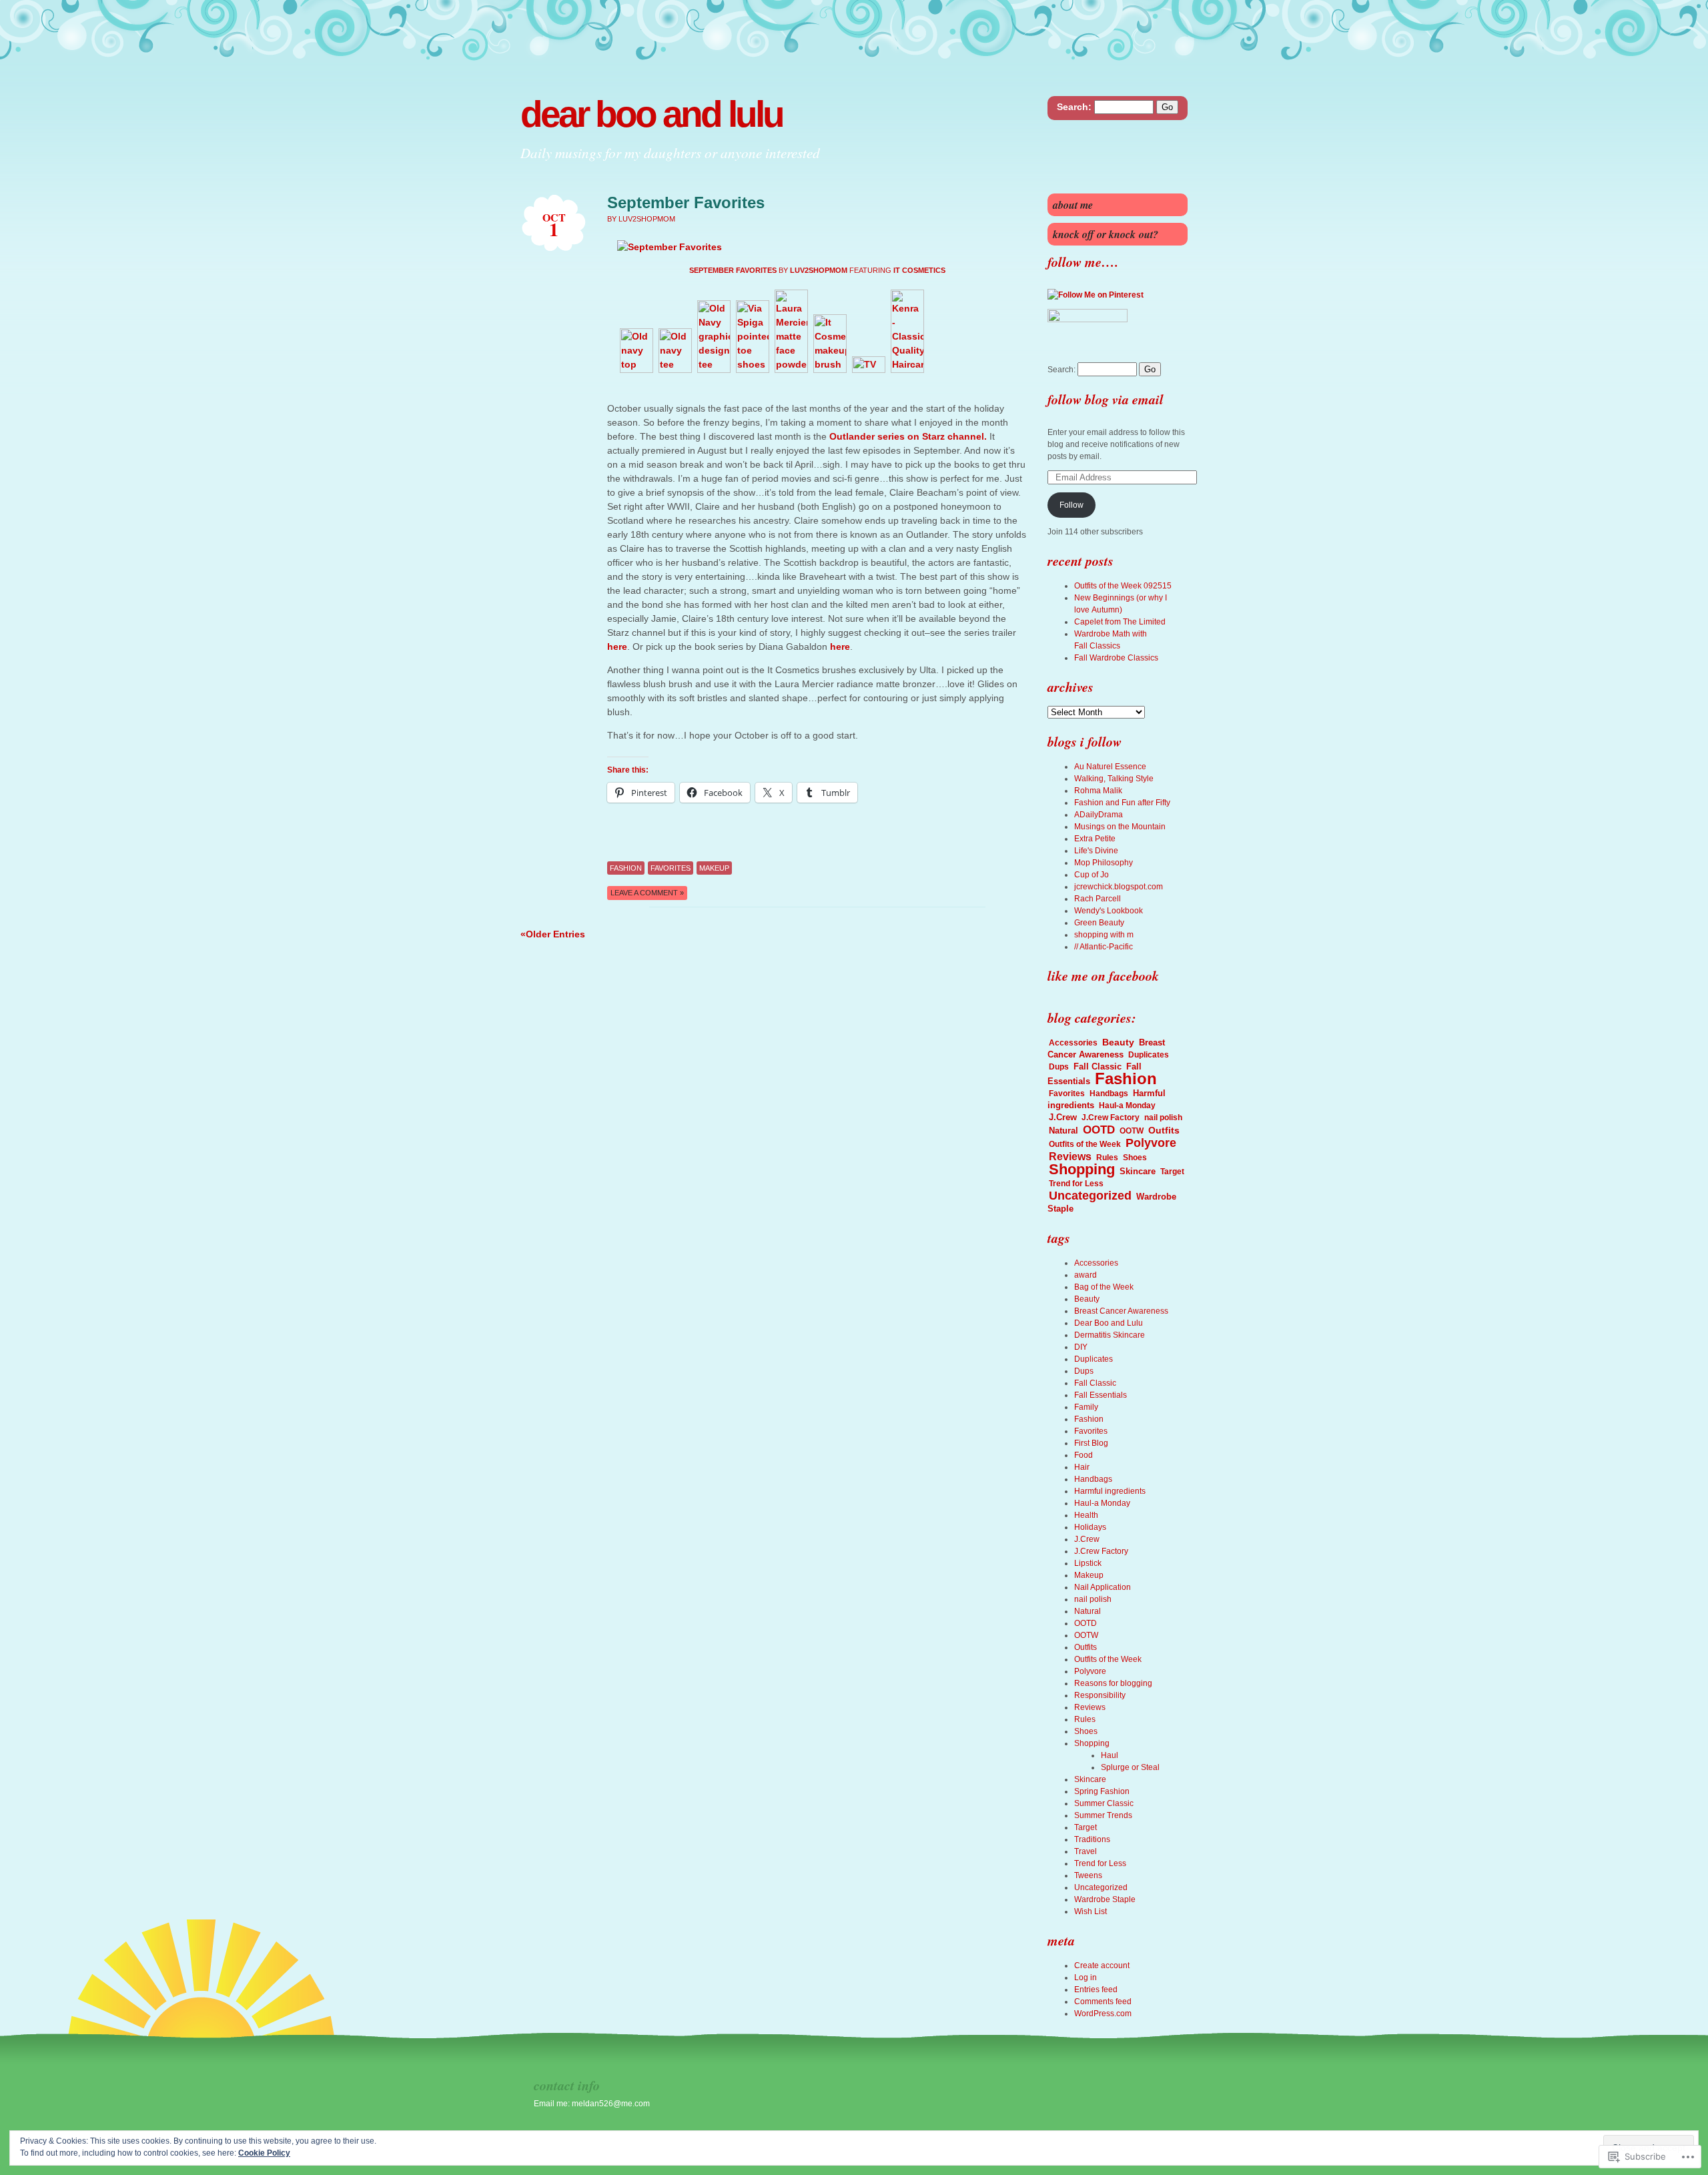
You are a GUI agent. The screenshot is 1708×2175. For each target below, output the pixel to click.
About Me (1073, 205)
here (617, 646)
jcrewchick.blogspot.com (1119, 887)
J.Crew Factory (1111, 1118)
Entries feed (1096, 1990)
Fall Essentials (1101, 1395)
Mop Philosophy (1104, 863)
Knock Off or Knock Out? (1106, 234)
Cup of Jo (1092, 875)
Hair (1082, 1467)
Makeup (714, 868)
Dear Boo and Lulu (652, 114)
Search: (1074, 107)
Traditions (1092, 1839)
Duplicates (1149, 1055)
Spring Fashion (1102, 1791)
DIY (1081, 1347)
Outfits (1164, 1130)
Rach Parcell (1098, 899)
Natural (1063, 1131)
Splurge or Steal (1130, 1767)
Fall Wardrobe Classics (1116, 658)
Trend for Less (1076, 1184)
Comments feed (1103, 2002)
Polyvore (1151, 1143)
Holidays (1090, 1527)
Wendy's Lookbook (1109, 911)
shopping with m (1104, 935)
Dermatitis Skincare (1110, 1335)
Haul (1110, 1755)
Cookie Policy (264, 2153)
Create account (1102, 1966)
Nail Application (1103, 1587)
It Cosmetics (919, 270)
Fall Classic (1098, 1066)
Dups (1059, 1067)
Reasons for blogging (1113, 1683)
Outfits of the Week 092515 (1123, 586)
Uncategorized (1090, 1195)
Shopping (1082, 1169)
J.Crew (1063, 1117)
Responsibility (1100, 1695)
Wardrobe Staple (1105, 1899)
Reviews (1070, 1156)
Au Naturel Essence (1110, 767)
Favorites (671, 868)
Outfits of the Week (1085, 1144)
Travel (1086, 1851)
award (1086, 1275)
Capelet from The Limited (1120, 622)
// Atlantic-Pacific (1104, 947)
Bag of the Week (1104, 1287)
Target (1172, 1172)
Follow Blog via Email (1106, 399)
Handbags (1109, 1094)
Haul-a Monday (1127, 1106)
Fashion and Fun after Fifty (1122, 803)
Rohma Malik (1098, 791)
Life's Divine (1096, 851)
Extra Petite (1095, 839)
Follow (1072, 505)
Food (1084, 1455)
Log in (1086, 1978)
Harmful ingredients (1110, 1491)
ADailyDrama (1099, 815)
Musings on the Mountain (1120, 827)
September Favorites (686, 202)
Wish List (1091, 1911)
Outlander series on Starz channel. (908, 436)
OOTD (1099, 1130)
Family (1086, 1407)
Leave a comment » (647, 893)
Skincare (1138, 1172)
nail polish (1163, 1118)
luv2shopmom (819, 270)
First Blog (1091, 1443)
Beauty (1118, 1042)
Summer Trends (1103, 1815)
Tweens (1088, 1875)
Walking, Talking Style (1114, 779)
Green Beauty (1099, 923)
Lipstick (1088, 1563)
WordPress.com (1103, 2014)
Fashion (626, 868)
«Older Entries (553, 934)
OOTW (1132, 1131)
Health (1086, 1515)
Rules (1107, 1158)
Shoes (1135, 1158)
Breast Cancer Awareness (1106, 1048)
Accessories (1073, 1043)
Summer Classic (1104, 1803)
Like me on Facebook (1103, 975)
